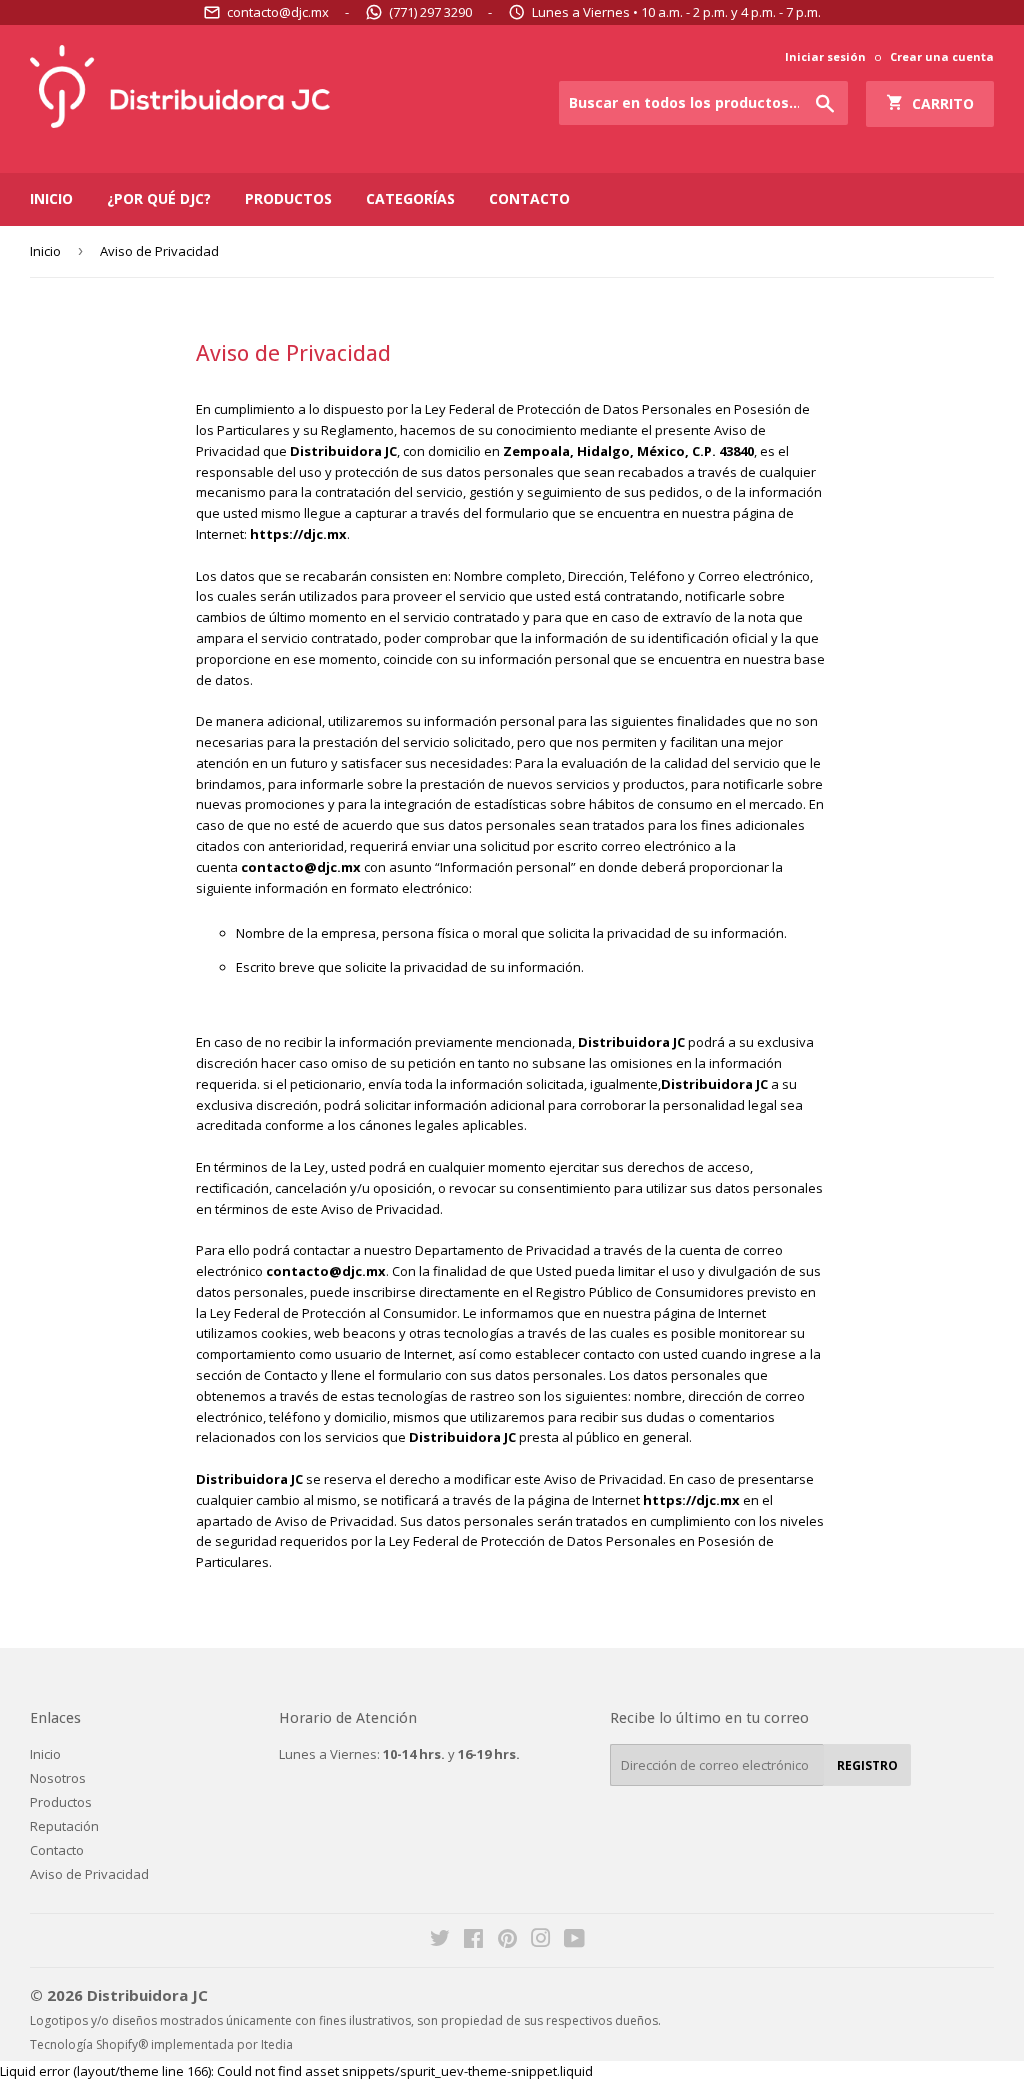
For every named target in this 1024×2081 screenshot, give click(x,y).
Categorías (410, 198)
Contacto (529, 198)
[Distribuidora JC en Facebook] (473, 1941)
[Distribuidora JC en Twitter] (440, 1941)
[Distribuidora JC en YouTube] (574, 1941)
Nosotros (58, 1778)
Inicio (51, 198)
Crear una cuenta (942, 56)
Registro (867, 1765)
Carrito (939, 103)
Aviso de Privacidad (89, 1874)
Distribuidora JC (147, 1995)
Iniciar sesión (825, 56)
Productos (288, 198)
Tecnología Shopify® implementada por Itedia (161, 2044)
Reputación (64, 1826)
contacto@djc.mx (278, 12)
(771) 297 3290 (430, 12)
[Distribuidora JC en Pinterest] (507, 1941)
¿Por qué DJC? (159, 198)
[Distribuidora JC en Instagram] (541, 1941)
